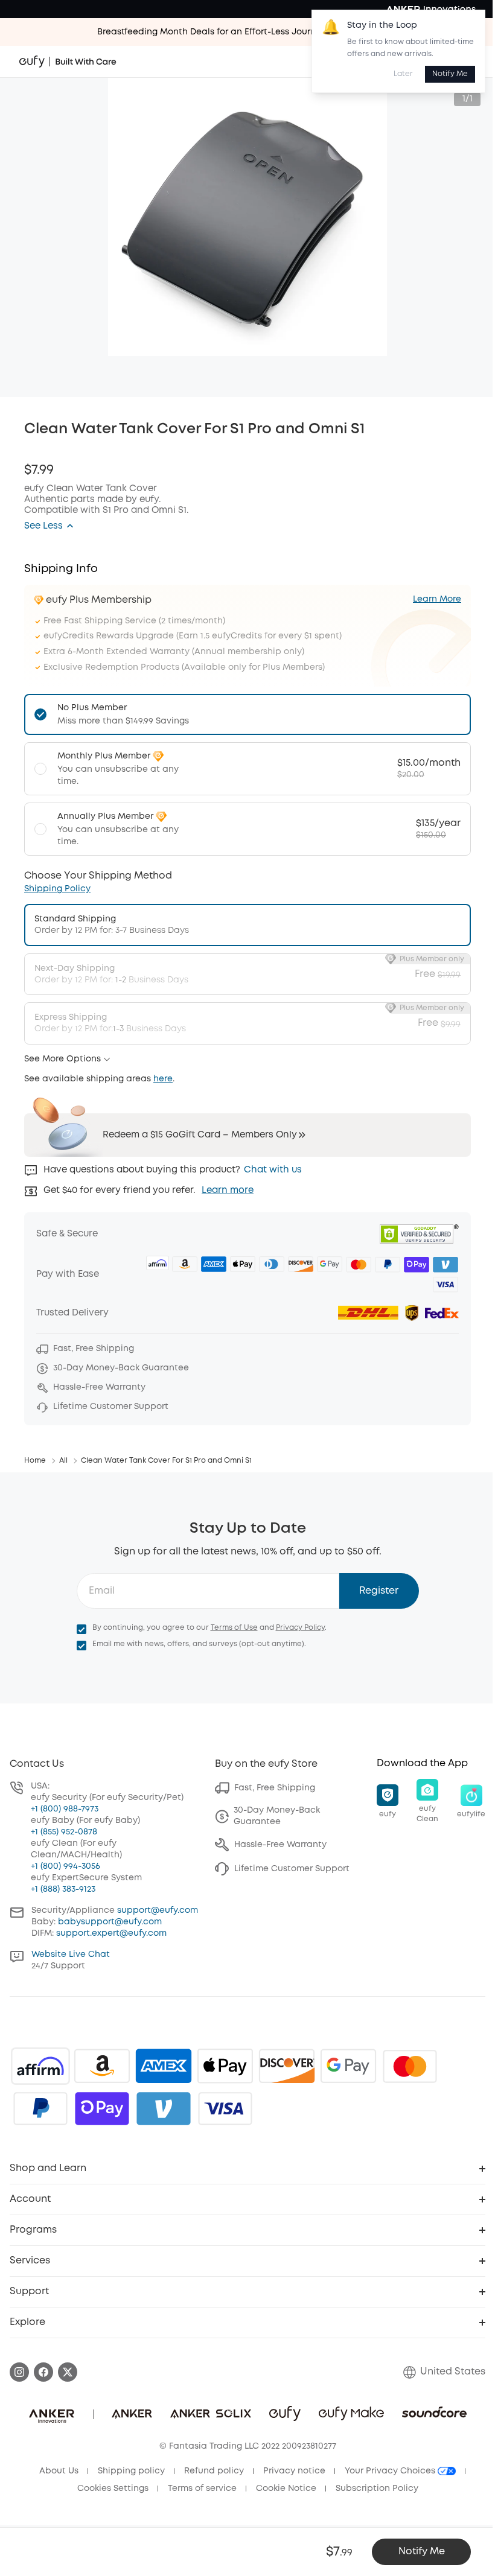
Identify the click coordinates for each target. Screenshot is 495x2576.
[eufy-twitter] (68, 2372)
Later (403, 74)
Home (35, 1461)
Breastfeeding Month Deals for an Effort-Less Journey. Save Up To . (248, 32)
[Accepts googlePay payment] (348, 2066)
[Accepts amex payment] (164, 2066)
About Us (59, 2471)
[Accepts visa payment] (225, 2108)
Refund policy (214, 2471)
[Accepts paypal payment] (40, 2108)
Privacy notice (294, 2471)
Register (379, 1591)
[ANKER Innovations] (431, 9)
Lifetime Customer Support (292, 1869)
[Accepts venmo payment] (164, 2108)
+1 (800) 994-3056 (65, 1866)
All (63, 1461)
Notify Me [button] (422, 2552)
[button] (49, 526)
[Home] (68, 62)
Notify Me (450, 74)
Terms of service (202, 2489)
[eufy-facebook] (43, 2372)
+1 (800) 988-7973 (65, 1809)
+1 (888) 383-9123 (63, 1889)
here (163, 1079)
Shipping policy (131, 2471)
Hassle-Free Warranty (280, 1845)
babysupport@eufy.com (110, 1922)
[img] (40, 2066)
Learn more (228, 1191)
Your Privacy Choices (391, 2471)
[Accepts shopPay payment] (102, 2108)
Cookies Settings (113, 2489)
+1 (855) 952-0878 (64, 1832)
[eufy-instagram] (19, 2372)
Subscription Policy (377, 2489)
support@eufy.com (158, 1910)
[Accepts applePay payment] (225, 2066)
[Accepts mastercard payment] (410, 2066)
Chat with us (273, 1170)
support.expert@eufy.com (111, 1933)
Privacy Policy (300, 1628)
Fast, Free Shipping (275, 1788)
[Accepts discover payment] (287, 2066)
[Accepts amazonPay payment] (102, 2066)
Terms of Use (234, 1628)
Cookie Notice (286, 2489)
